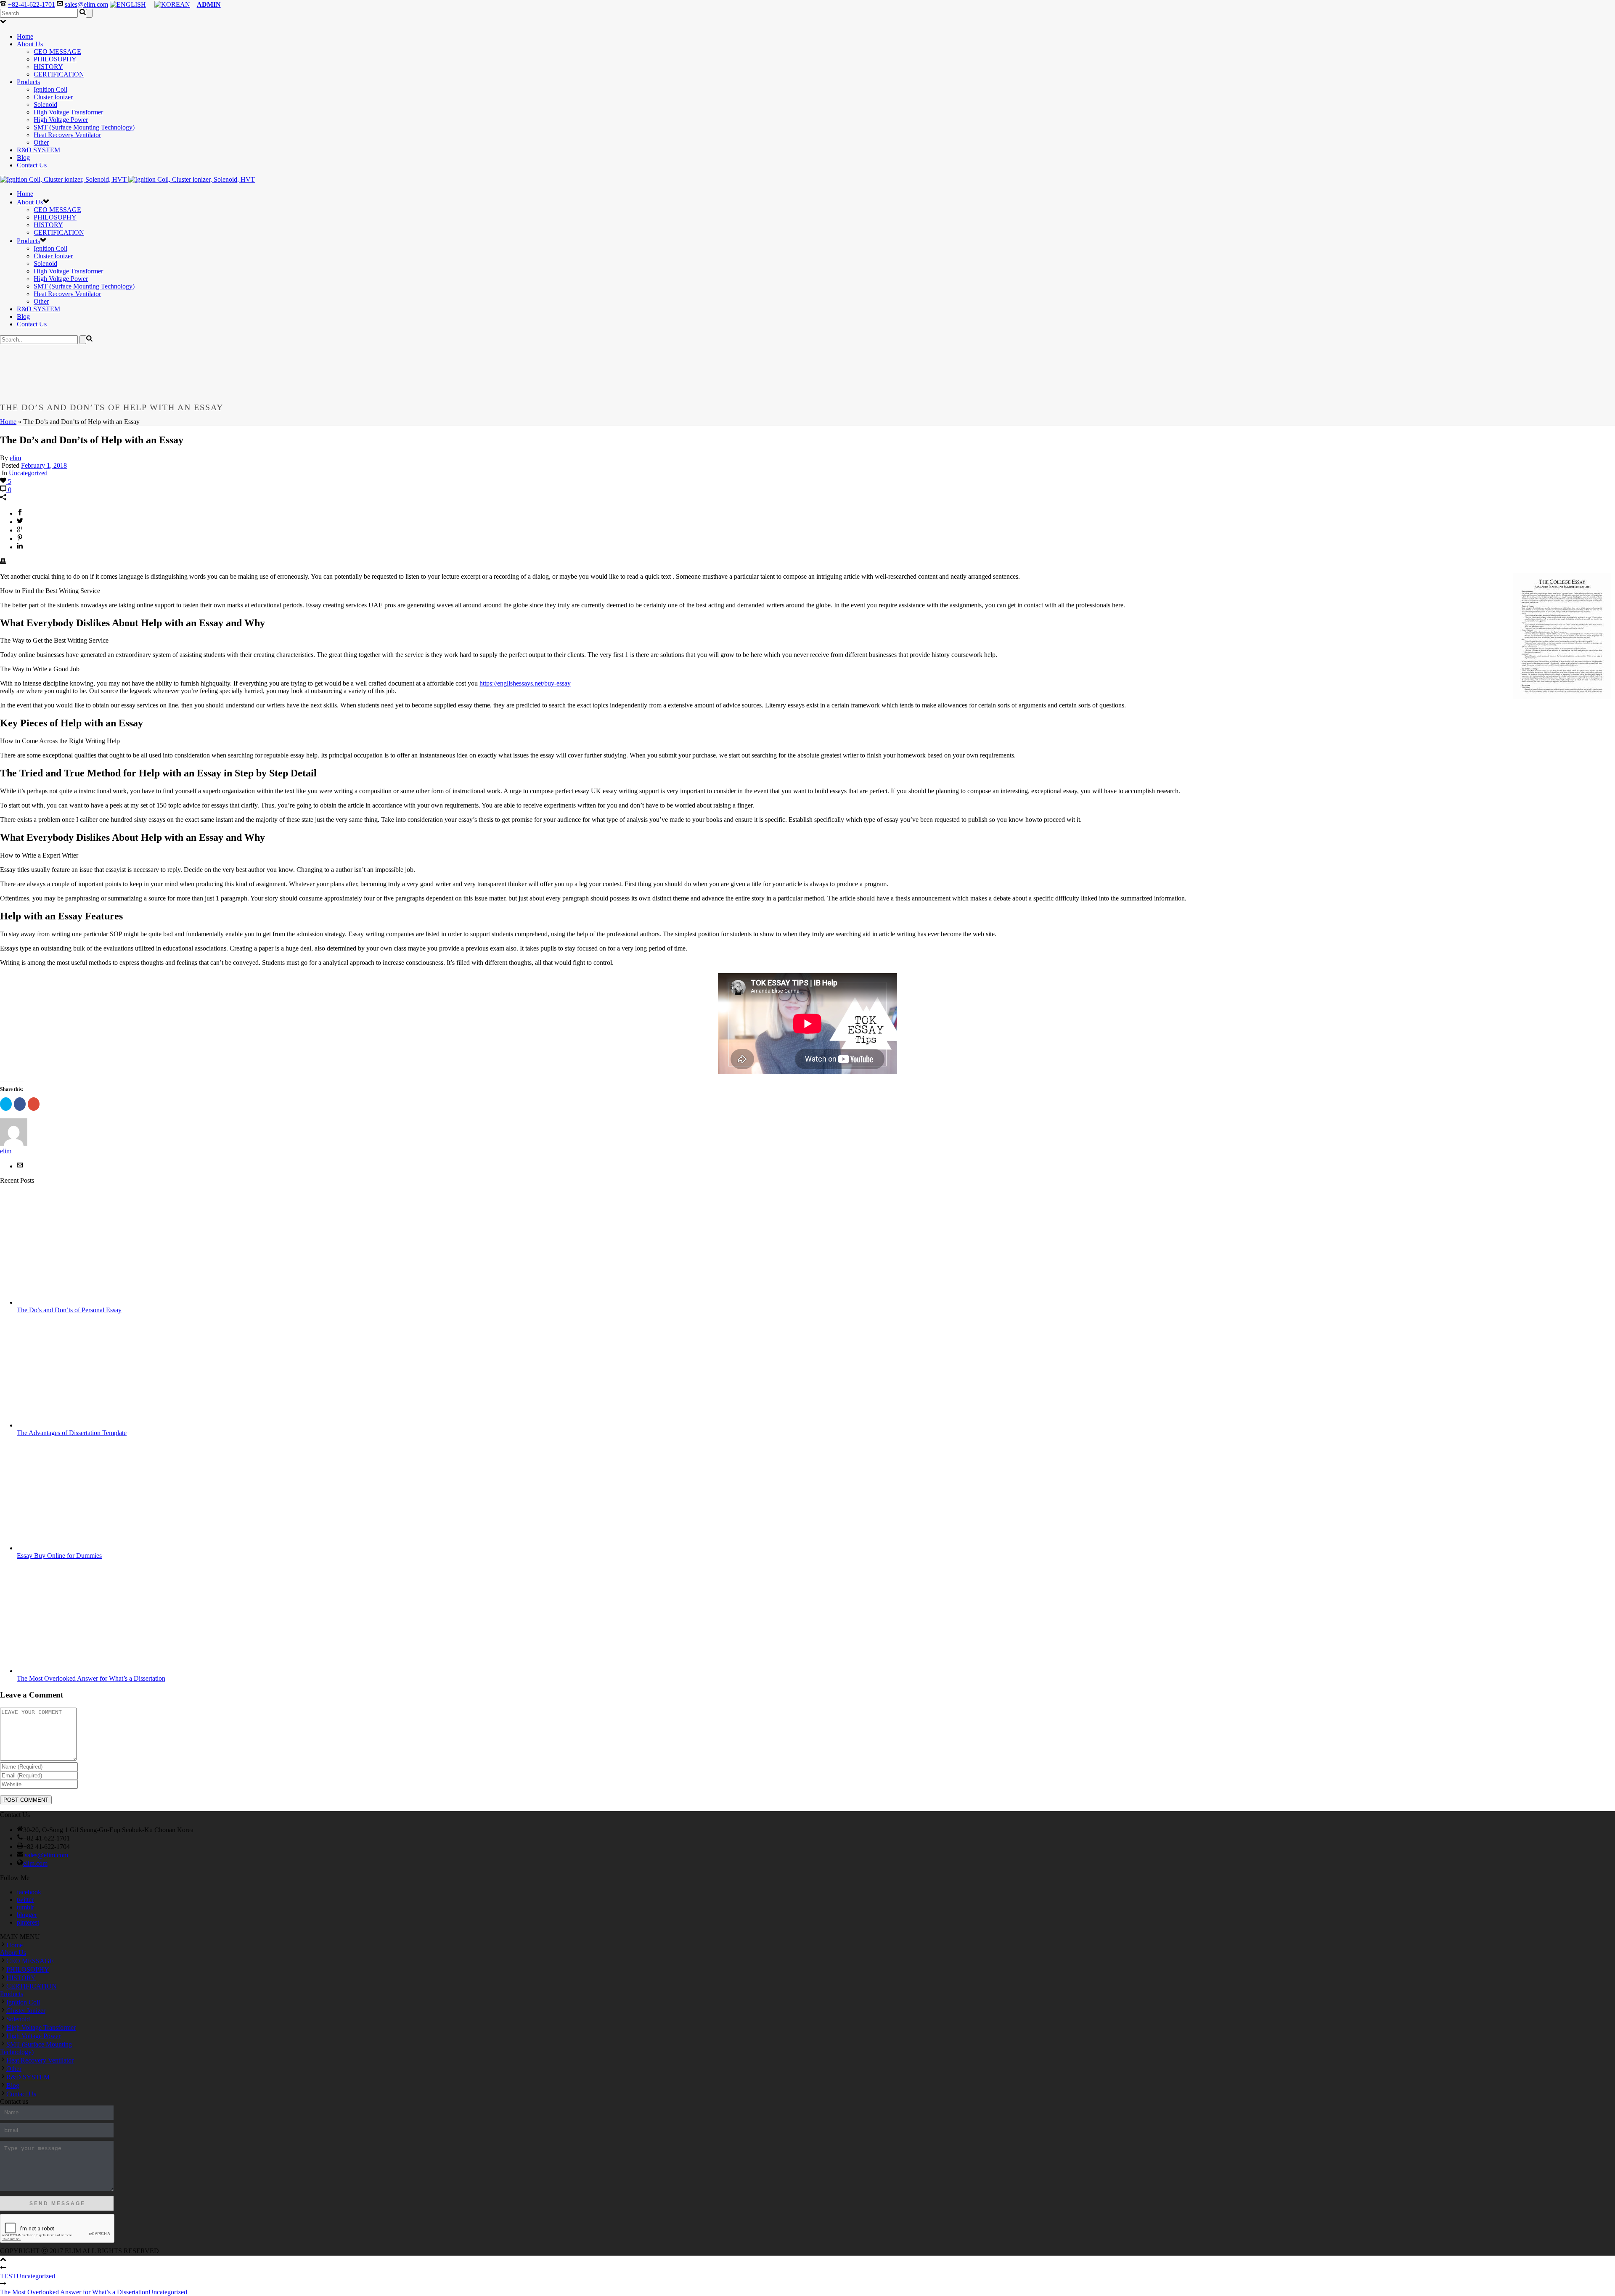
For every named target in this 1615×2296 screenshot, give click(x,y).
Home (25, 36)
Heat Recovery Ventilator (67, 135)
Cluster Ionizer (53, 97)
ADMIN (209, 4)
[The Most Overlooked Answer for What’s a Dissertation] (84, 1671)
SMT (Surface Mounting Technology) (84, 127)
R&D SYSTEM (38, 150)
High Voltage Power (61, 120)
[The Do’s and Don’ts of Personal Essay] (84, 1302)
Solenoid (45, 105)
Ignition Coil (50, 89)
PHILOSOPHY (55, 59)
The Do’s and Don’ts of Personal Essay (69, 1310)
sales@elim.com (86, 4)
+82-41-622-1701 (32, 4)
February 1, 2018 (44, 465)
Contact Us (32, 165)
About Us (30, 44)
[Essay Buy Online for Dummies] (84, 1548)
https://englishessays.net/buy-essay (525, 683)
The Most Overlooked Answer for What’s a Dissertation (91, 1678)
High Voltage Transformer (68, 112)
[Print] (3, 562)
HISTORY (48, 67)
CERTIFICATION (59, 74)
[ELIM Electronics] (127, 179)
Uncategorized (28, 473)
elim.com (35, 1863)
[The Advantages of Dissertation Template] (84, 1425)
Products (28, 82)
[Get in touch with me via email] (20, 1166)
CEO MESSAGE (57, 52)
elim (15, 458)
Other (41, 142)
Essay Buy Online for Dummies (59, 1556)
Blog (23, 158)
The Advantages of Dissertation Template (72, 1433)
